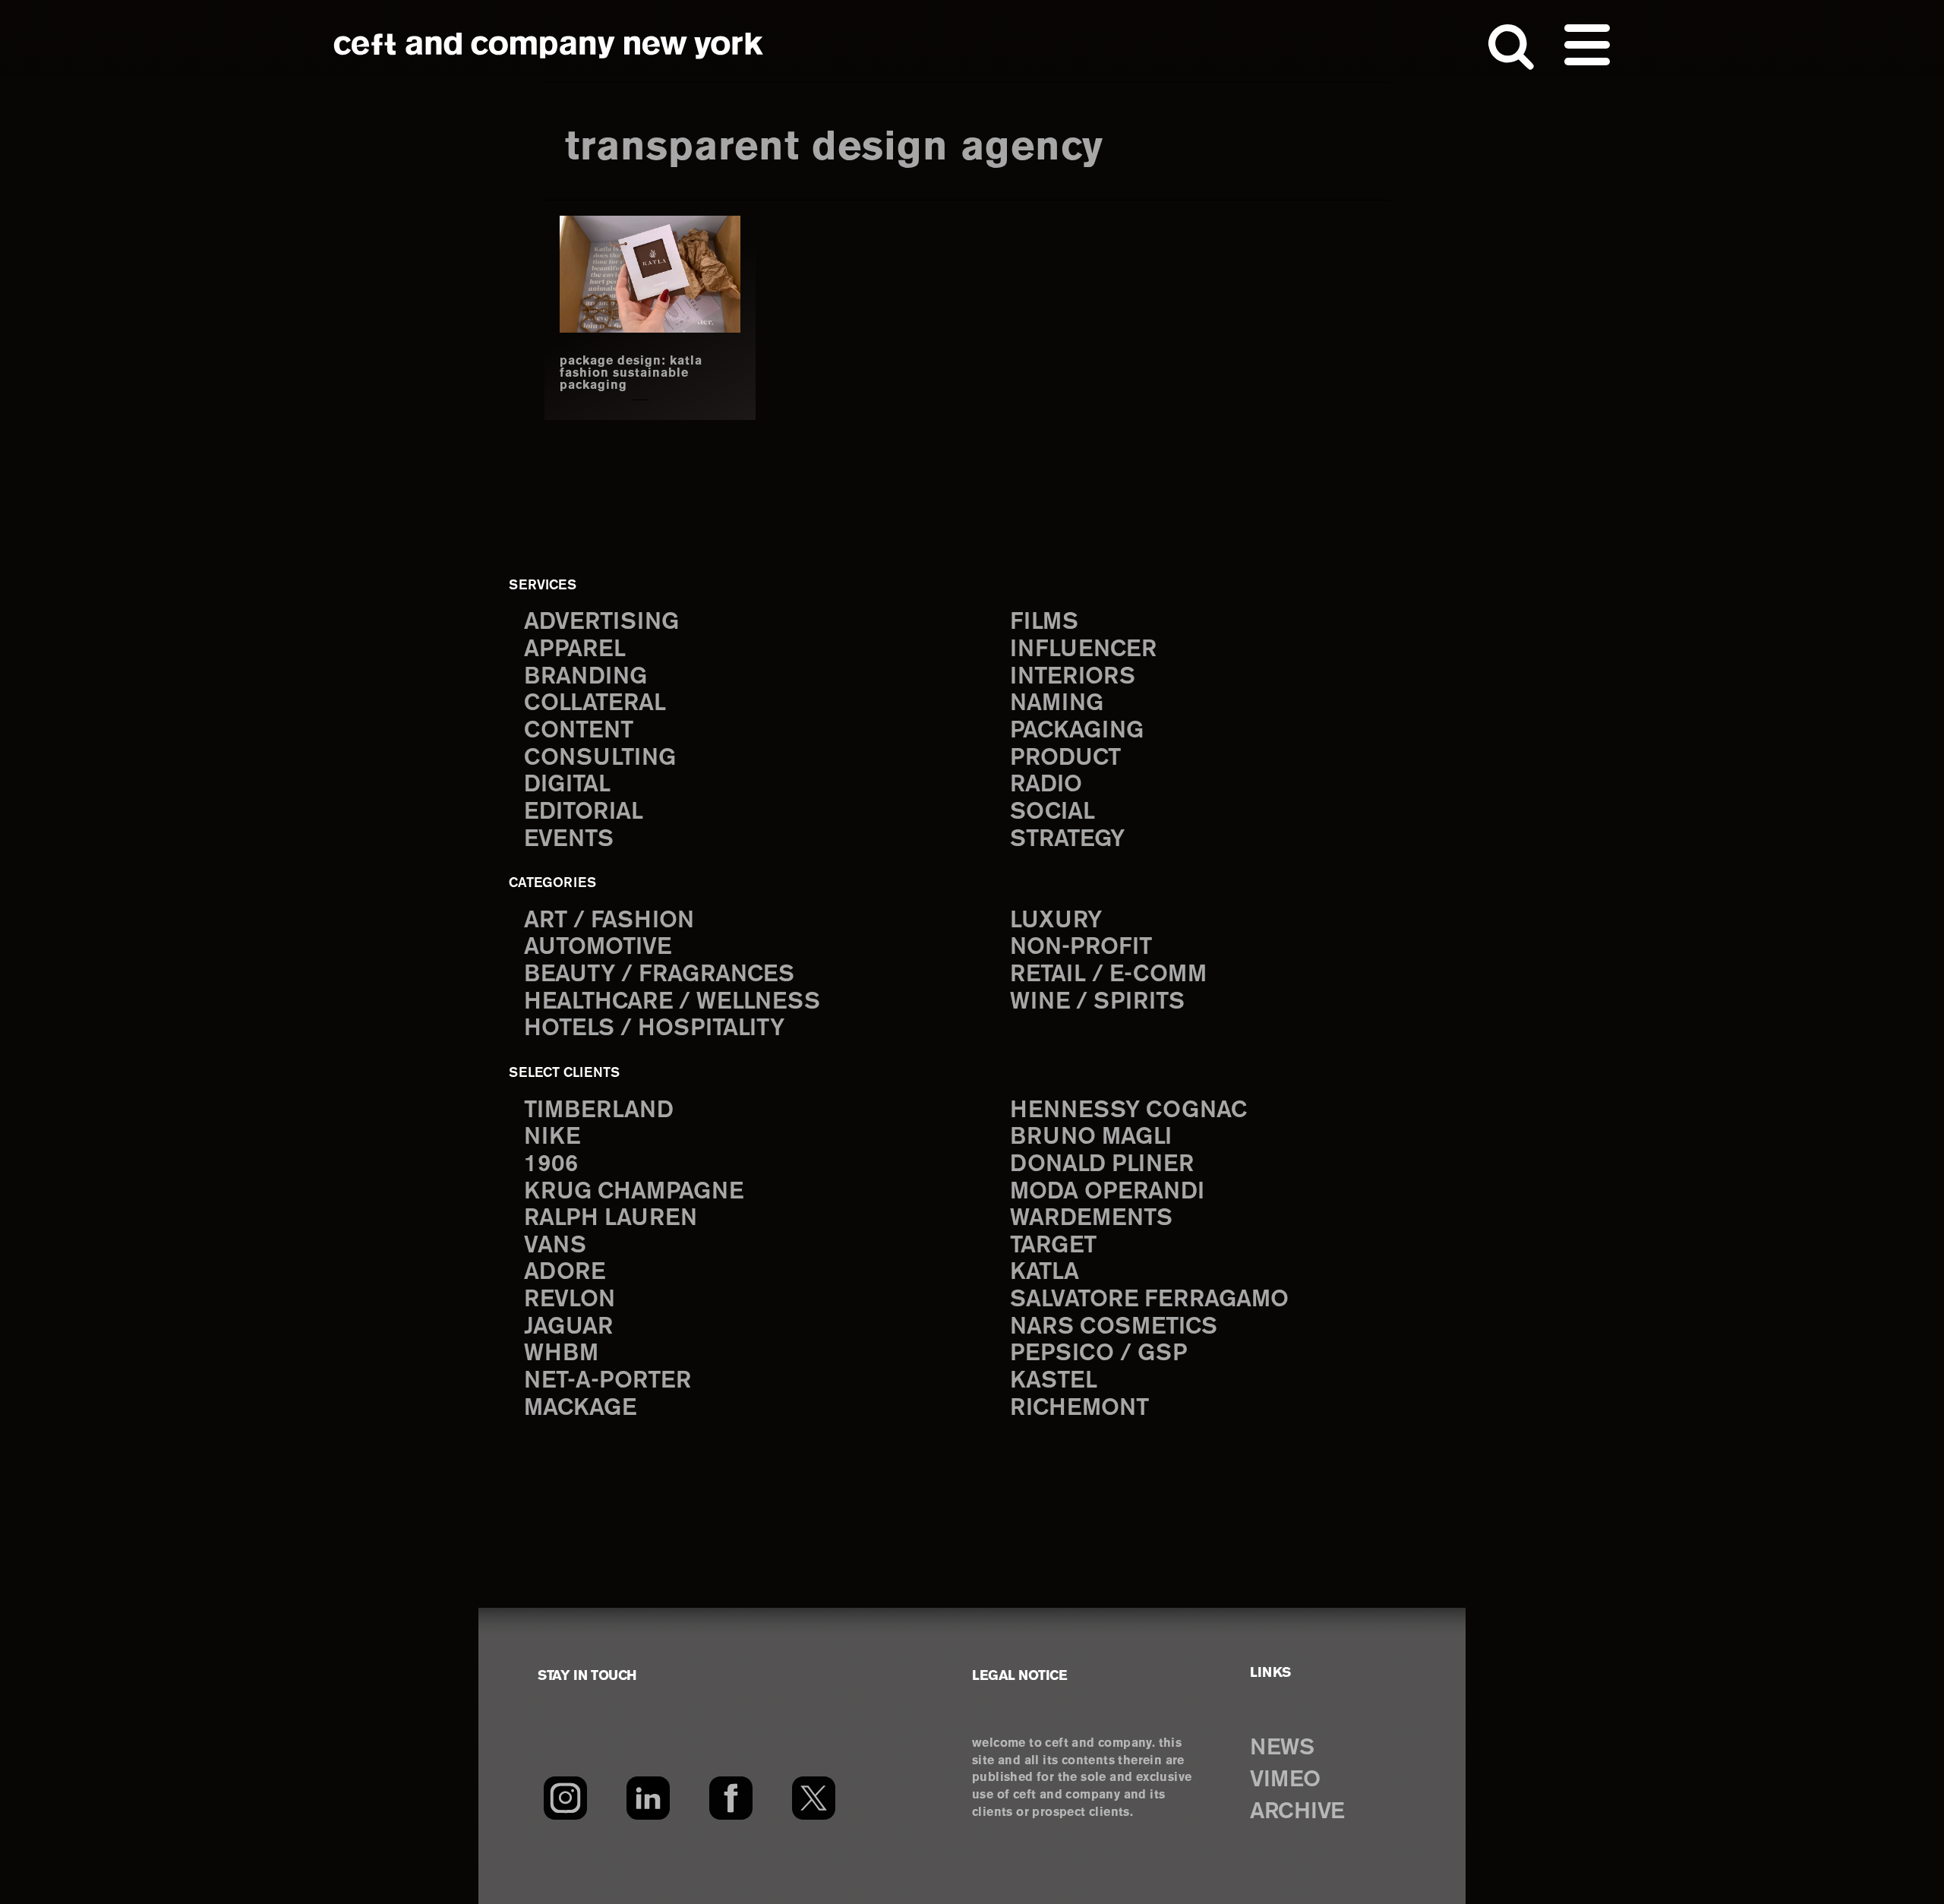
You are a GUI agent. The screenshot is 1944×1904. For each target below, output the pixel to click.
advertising (601, 622)
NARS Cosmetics (1114, 1327)
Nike (552, 1137)
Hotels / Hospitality (654, 1029)
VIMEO (1285, 1780)
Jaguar (568, 1327)
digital (567, 785)
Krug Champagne (634, 1192)
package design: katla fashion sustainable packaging (631, 374)
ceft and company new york (549, 46)
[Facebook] (731, 1798)
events (569, 840)
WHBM (561, 1354)
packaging (1077, 731)
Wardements (1091, 1219)
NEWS (1282, 1748)
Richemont (1079, 1408)
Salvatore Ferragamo (1149, 1300)
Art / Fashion (609, 921)
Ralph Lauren (611, 1219)
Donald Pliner (1102, 1165)
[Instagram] (565, 1798)
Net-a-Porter (607, 1381)
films (1044, 622)
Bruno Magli (1091, 1137)
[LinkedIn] (648, 1798)
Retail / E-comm (1108, 975)
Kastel (1054, 1381)
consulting (600, 758)
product (1065, 758)
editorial (584, 812)
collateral (595, 704)
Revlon (570, 1300)
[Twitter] (814, 1798)
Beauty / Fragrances (659, 975)
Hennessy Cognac (1128, 1111)
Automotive (598, 947)
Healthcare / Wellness (672, 1002)
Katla (1045, 1272)
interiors (1073, 677)
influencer (1083, 650)
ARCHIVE (1297, 1812)
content (579, 731)
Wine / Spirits (1097, 1002)
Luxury (1056, 921)
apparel (575, 650)
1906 (551, 1165)
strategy (1067, 840)
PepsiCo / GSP (1098, 1354)
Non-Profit (1081, 947)
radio (1046, 785)
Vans (555, 1246)
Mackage (580, 1408)
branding (585, 677)
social (1052, 812)
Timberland (599, 1111)
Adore (565, 1272)
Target (1053, 1246)
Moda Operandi (1107, 1192)
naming (1057, 704)
